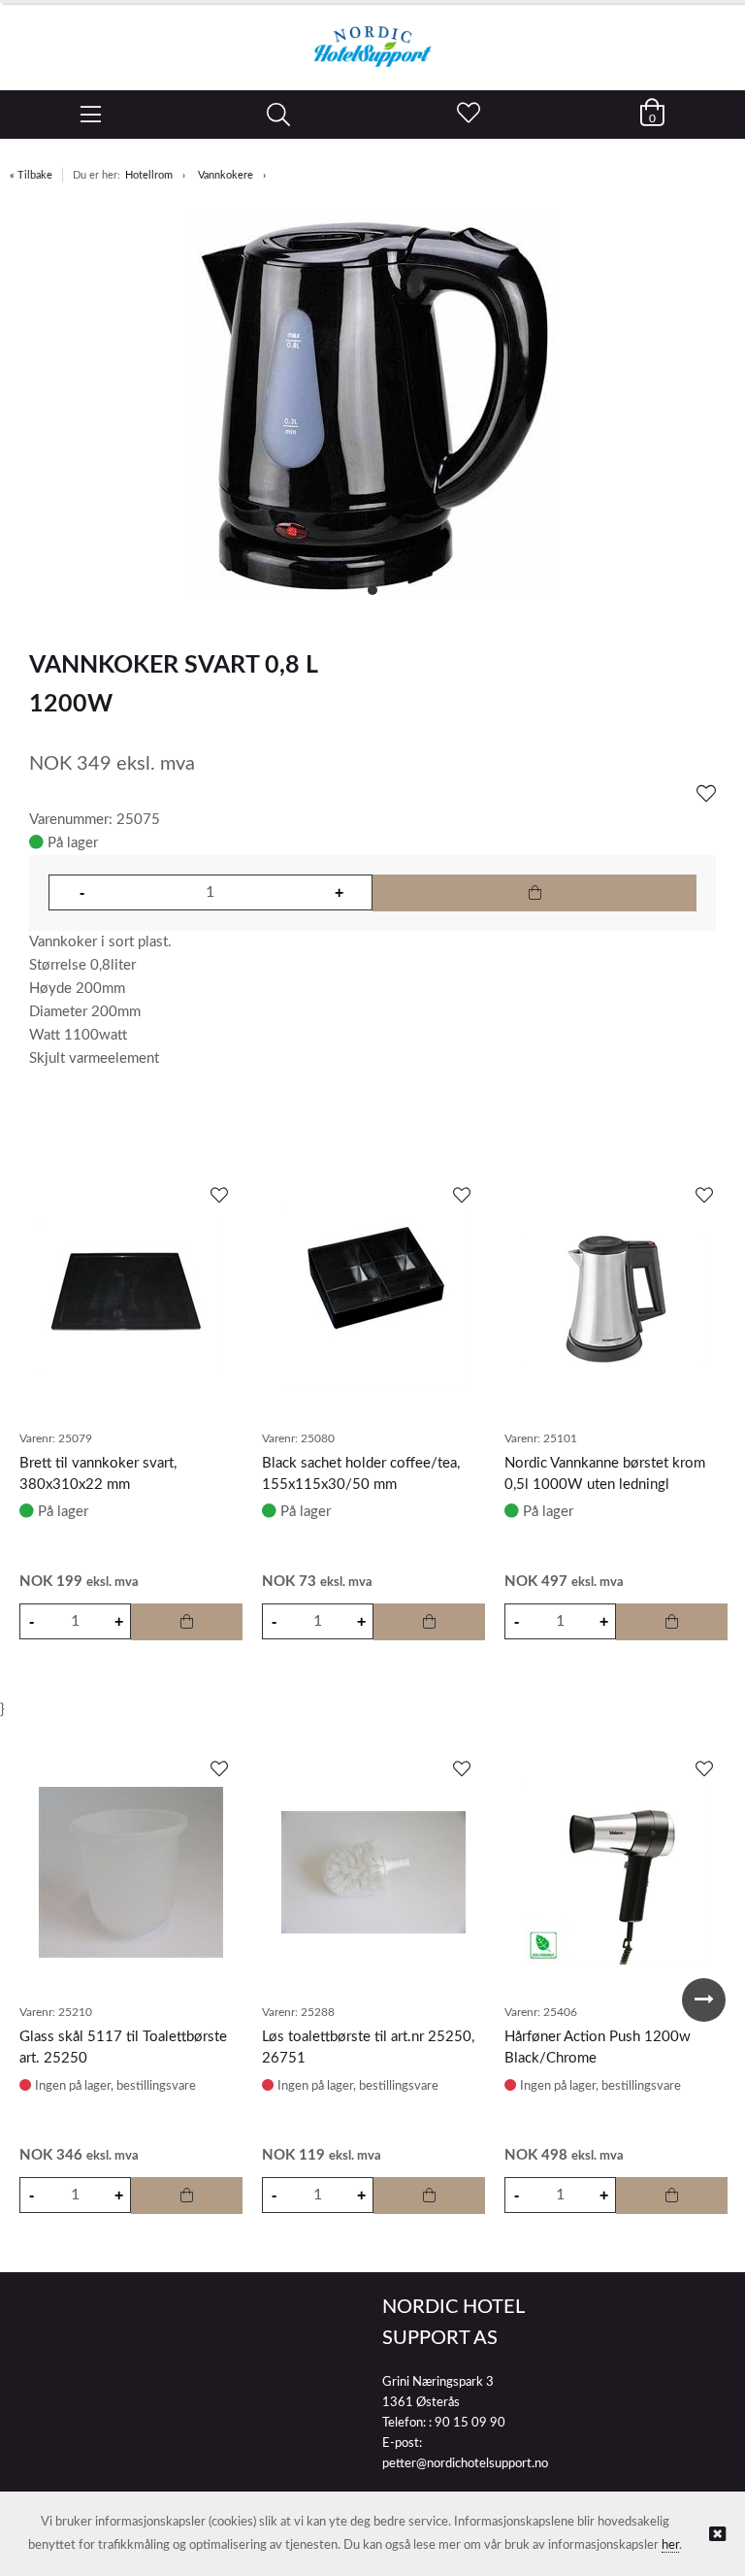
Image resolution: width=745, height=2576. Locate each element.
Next (704, 2000)
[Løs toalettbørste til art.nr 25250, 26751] (373, 1872)
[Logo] (372, 37)
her (670, 2545)
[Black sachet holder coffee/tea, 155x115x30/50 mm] (373, 1299)
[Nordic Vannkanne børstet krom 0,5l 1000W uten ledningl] (616, 1299)
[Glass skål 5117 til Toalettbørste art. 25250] (131, 1872)
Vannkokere (226, 175)
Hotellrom (149, 175)
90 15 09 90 (470, 2423)
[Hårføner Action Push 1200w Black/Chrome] (616, 1872)
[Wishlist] (706, 795)
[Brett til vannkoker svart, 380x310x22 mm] (131, 1299)
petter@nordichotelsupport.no (465, 2464)
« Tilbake (31, 175)
